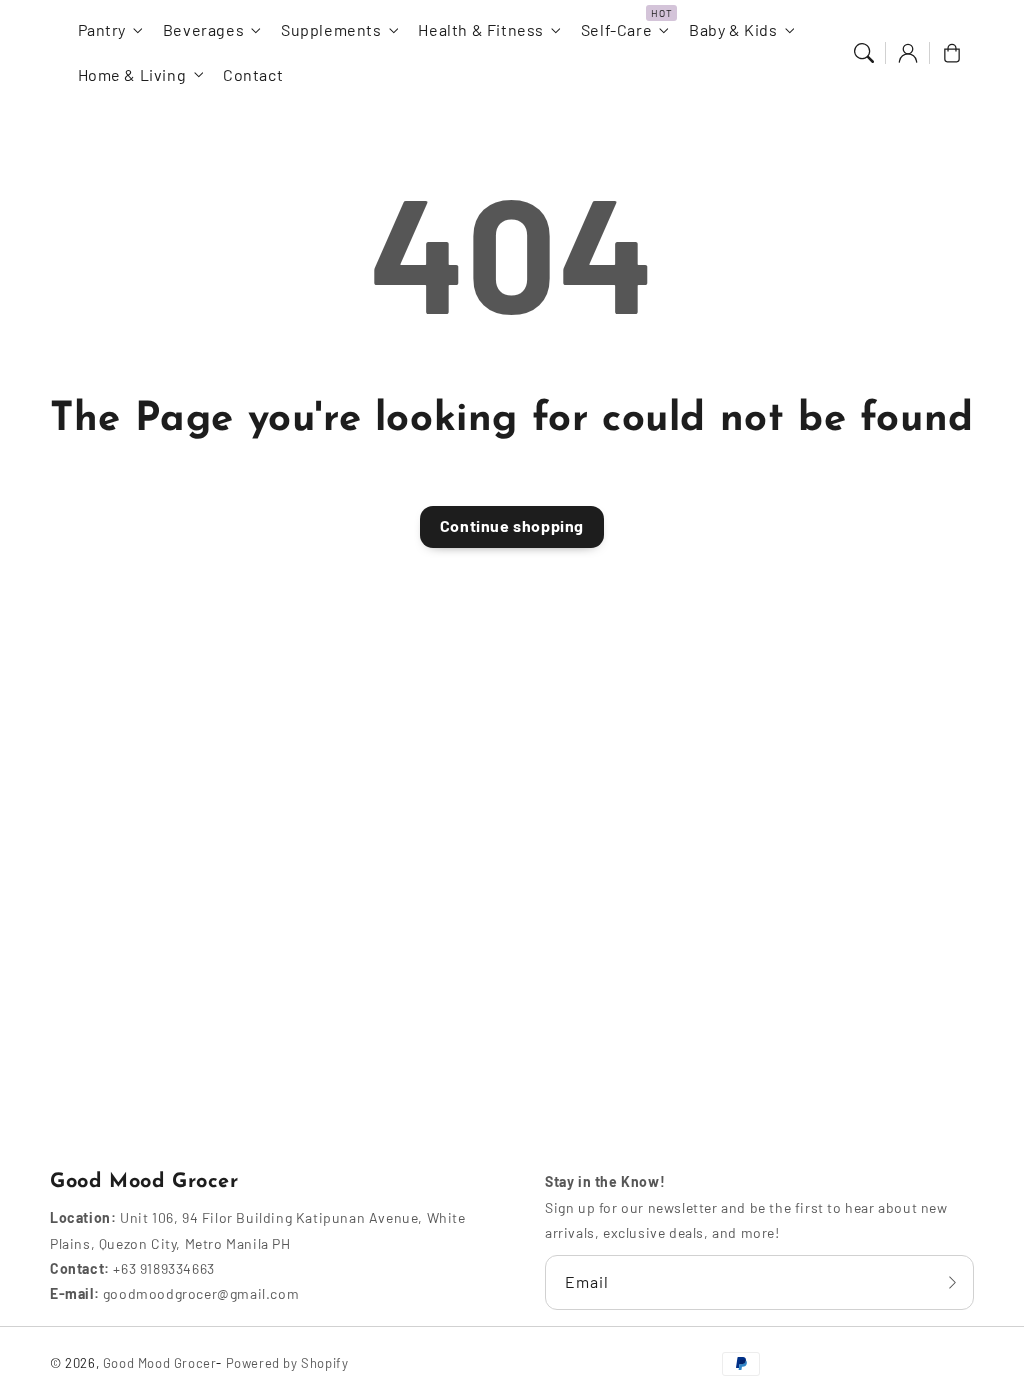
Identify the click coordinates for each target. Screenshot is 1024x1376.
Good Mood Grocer (160, 1363)
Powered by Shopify (287, 1363)
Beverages (203, 29)
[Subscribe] (952, 1282)
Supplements (331, 29)
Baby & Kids (733, 29)
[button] (864, 53)
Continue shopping (512, 525)
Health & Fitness (481, 29)
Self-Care (616, 29)
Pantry (102, 29)
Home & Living (132, 74)
